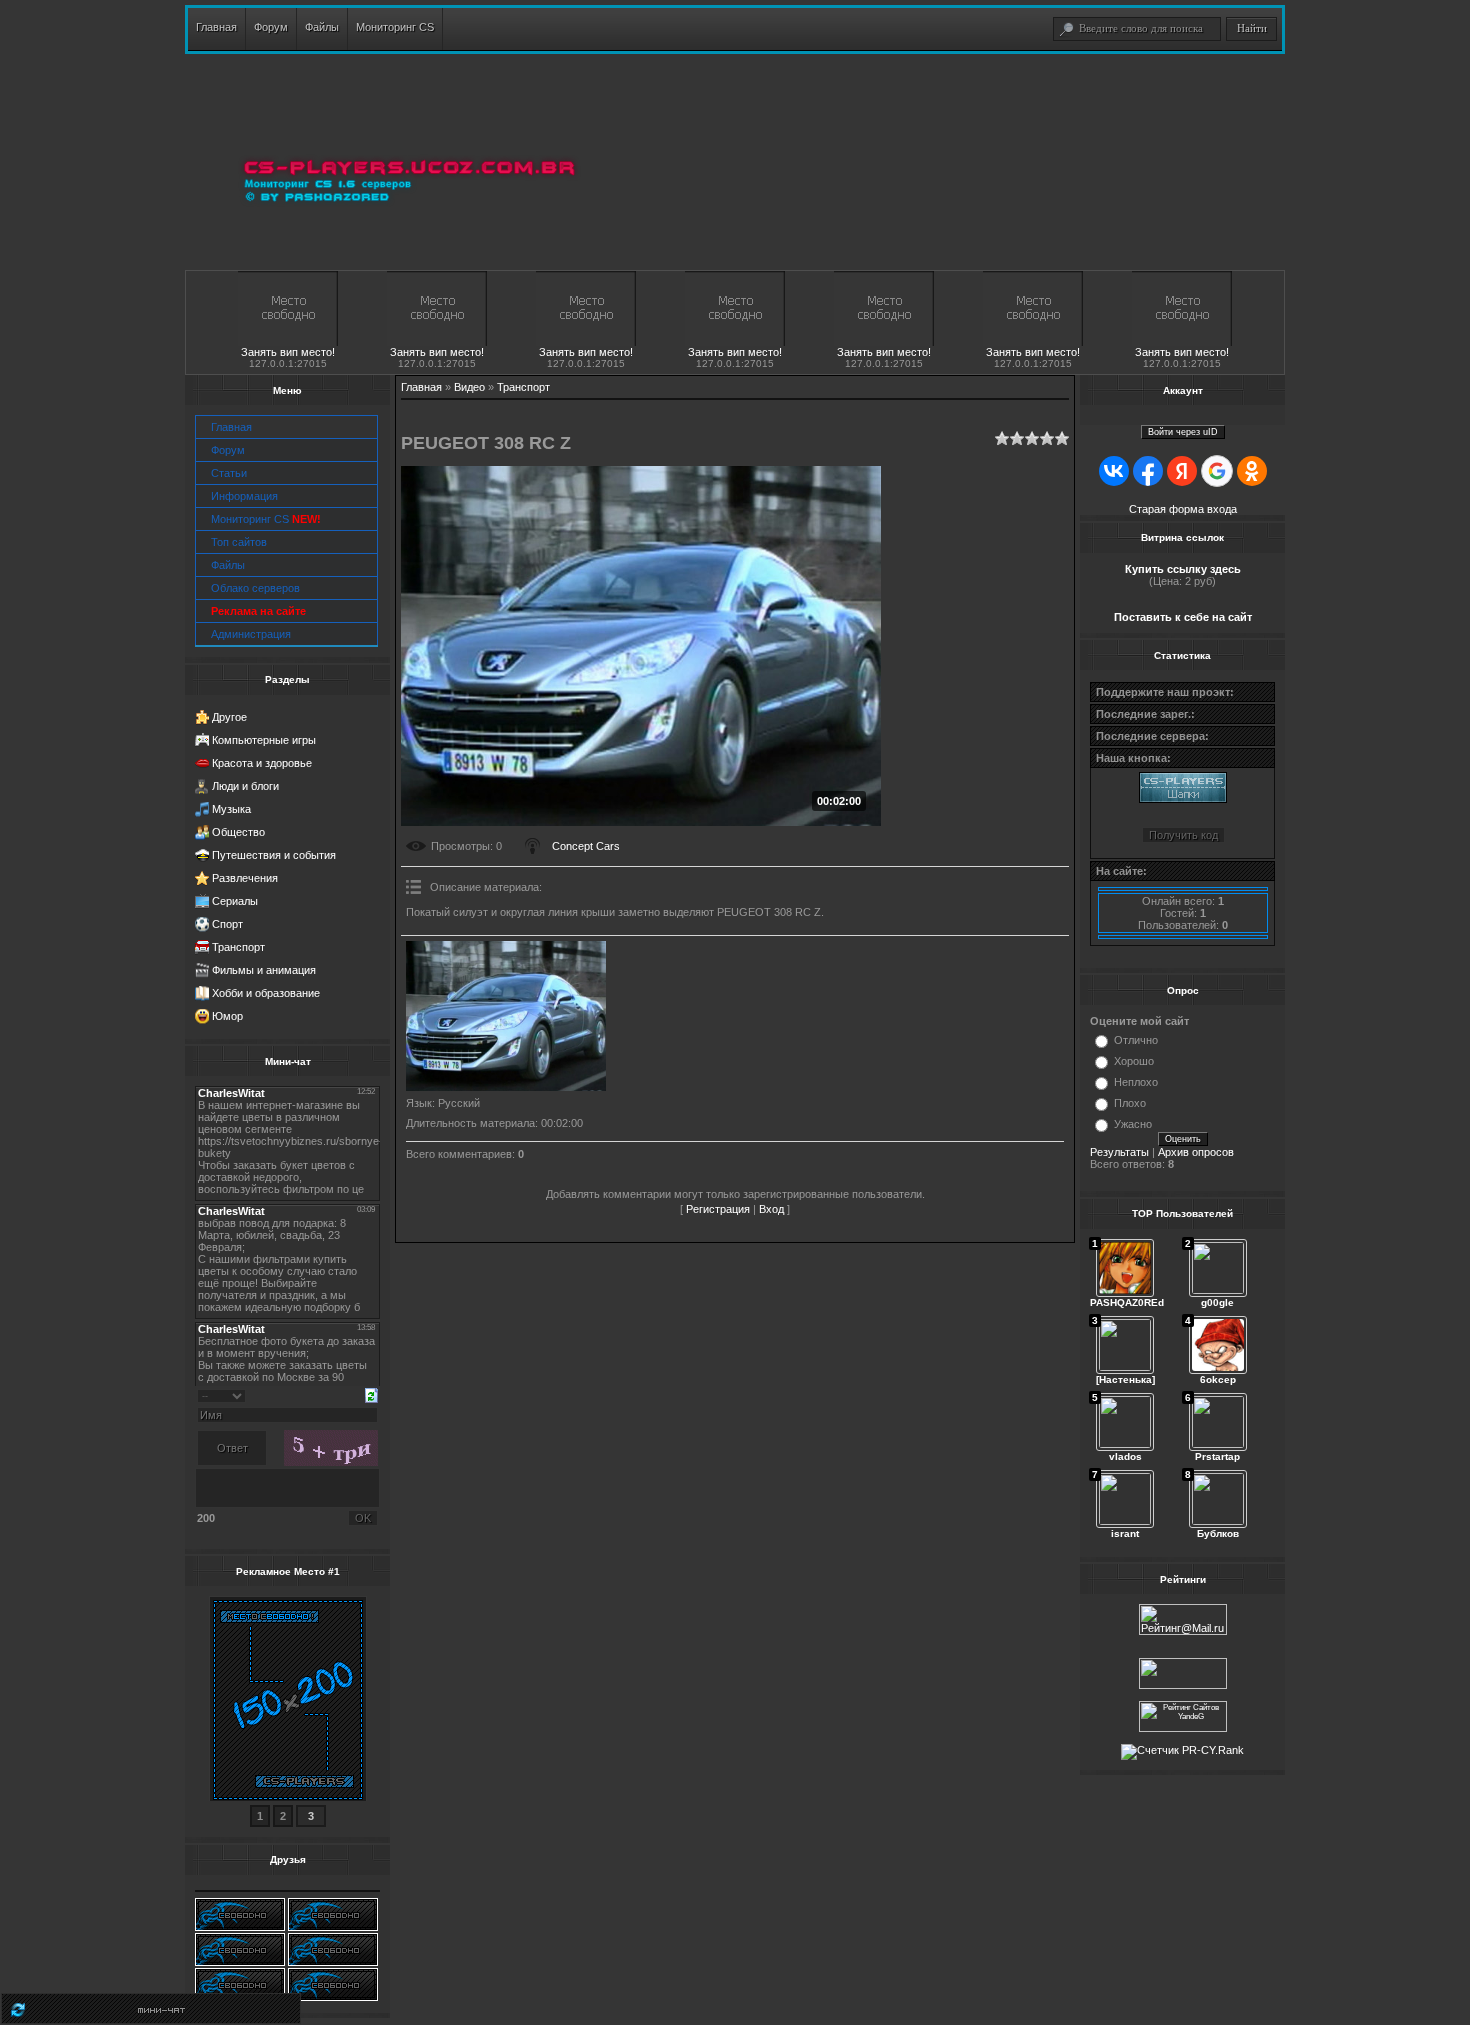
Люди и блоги (245, 786)
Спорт (227, 924)
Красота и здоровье (262, 763)
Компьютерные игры (264, 740)
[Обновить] (371, 1394)
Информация (244, 496)
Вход (771, 1209)
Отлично (1136, 1040)
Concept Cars (586, 846)
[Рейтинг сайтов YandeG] (1183, 1729)
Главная (231, 427)
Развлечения (245, 878)
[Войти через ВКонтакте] (1114, 471)
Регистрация (718, 1209)
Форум (228, 450)
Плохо (1130, 1103)
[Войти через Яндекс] (1182, 471)
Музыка (231, 809)
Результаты (1119, 1152)
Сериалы (235, 901)
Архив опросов (1196, 1152)
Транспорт (238, 947)
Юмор (227, 1016)
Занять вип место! (288, 352)
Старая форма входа (1183, 509)
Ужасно (1133, 1124)
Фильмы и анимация (264, 970)
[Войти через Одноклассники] (1252, 471)
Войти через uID (1183, 432)
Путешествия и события (274, 855)
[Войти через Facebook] (1148, 471)
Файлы (228, 565)
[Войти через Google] (1217, 471)
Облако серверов (255, 588)
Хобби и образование (266, 993)
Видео (469, 387)
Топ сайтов (239, 542)
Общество (238, 832)
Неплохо (1136, 1082)
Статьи (229, 473)
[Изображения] (506, 1016)
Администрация (251, 634)
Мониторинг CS (266, 519)
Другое (229, 717)
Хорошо (1134, 1061)
